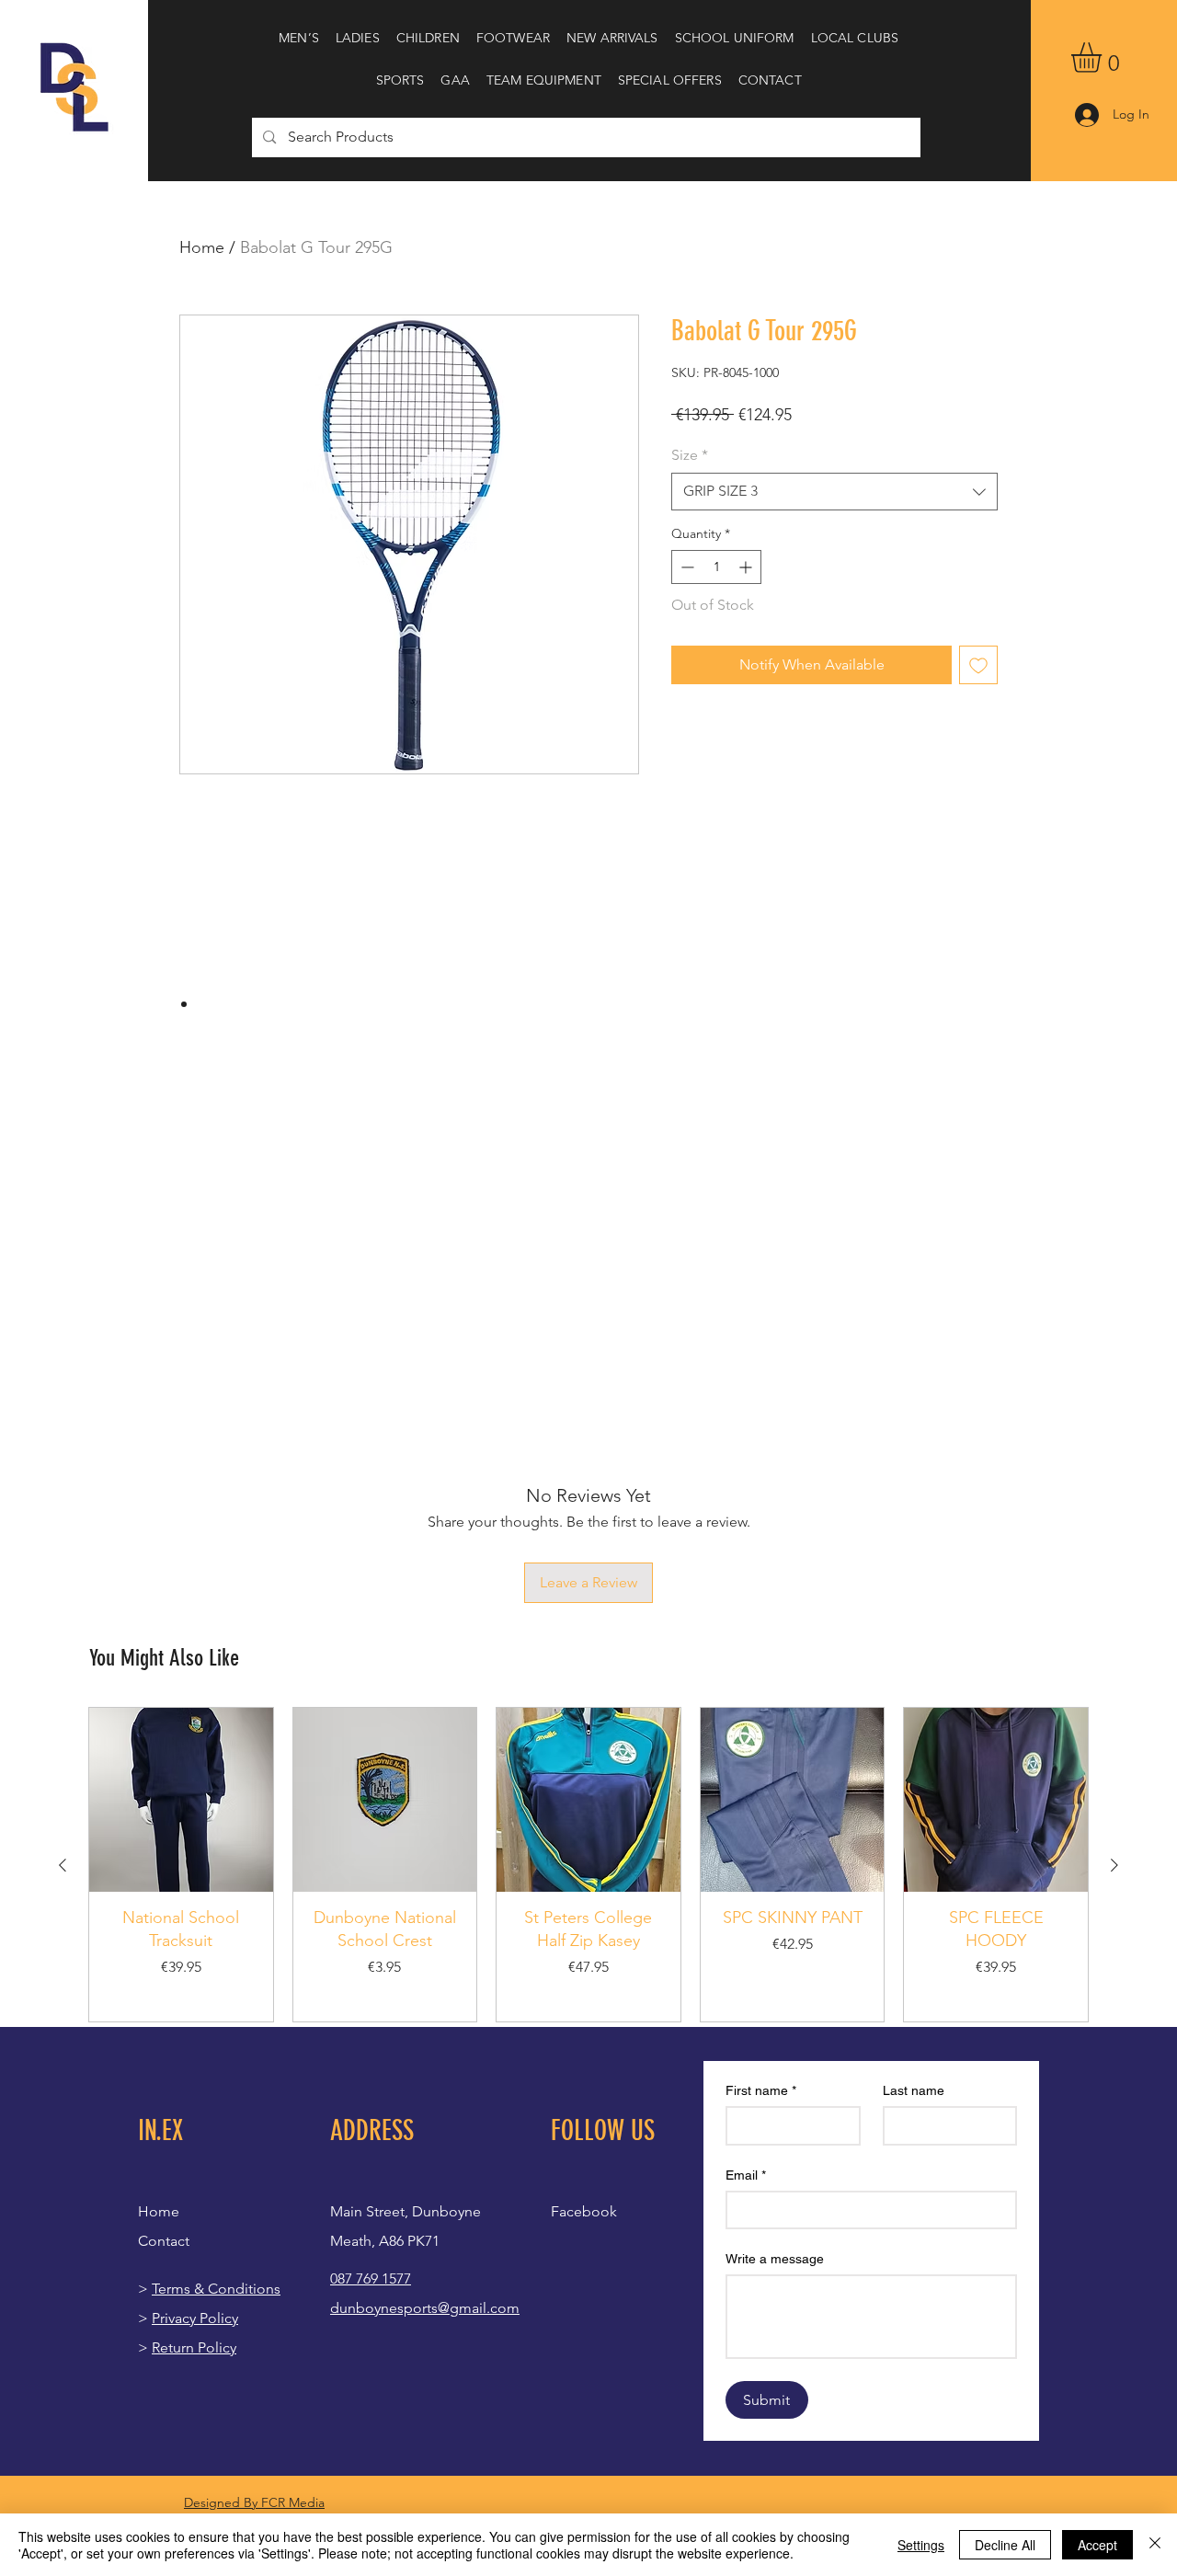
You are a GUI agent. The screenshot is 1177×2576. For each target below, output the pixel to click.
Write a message (775, 2259)
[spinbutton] (716, 567)
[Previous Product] (63, 1865)
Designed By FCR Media (254, 2502)
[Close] (1155, 2545)
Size (690, 455)
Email (746, 2175)
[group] (588, 1865)
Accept (1097, 2545)
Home (202, 247)
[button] (299, 38)
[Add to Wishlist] (978, 665)
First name (761, 2090)
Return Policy (194, 2347)
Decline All (1005, 2545)
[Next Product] (1114, 1865)
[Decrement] (686, 567)
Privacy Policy (195, 2318)
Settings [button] (921, 2545)
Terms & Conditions (216, 2289)
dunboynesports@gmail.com (425, 2308)
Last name (914, 2090)
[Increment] (747, 567)
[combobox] (834, 491)
